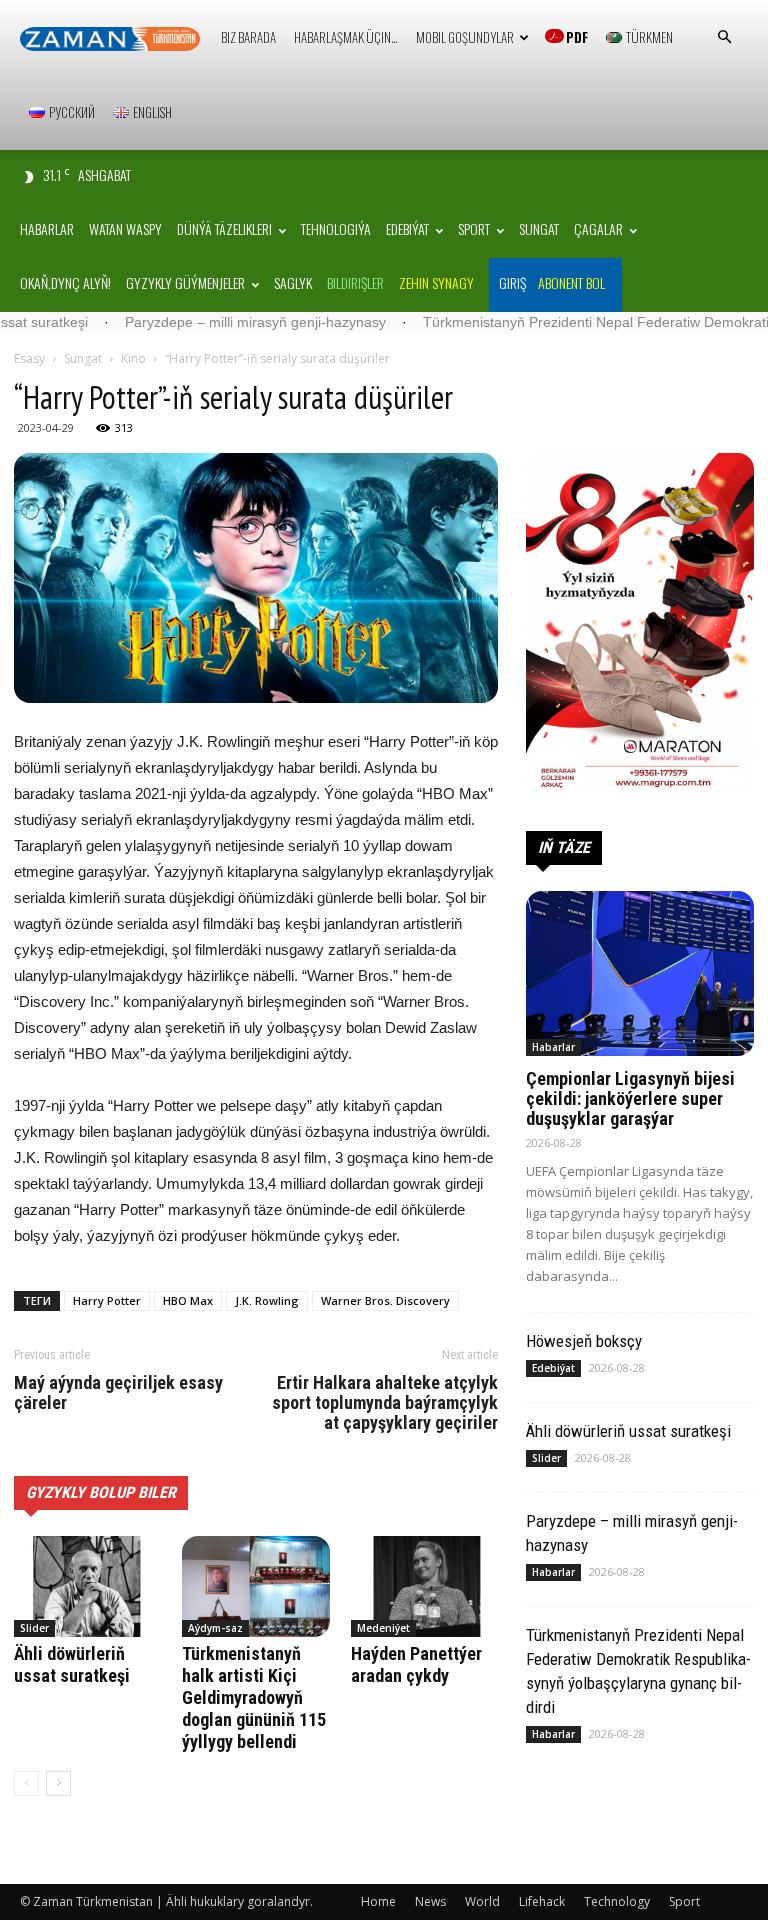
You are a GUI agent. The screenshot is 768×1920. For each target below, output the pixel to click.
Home (378, 1901)
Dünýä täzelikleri (224, 228)
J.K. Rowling (267, 1300)
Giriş (512, 282)
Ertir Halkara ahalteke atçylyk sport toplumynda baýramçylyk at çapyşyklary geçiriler (385, 1403)
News (430, 1901)
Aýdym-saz (215, 1628)
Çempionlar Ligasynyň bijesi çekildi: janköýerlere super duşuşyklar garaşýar (630, 1098)
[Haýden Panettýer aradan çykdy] (424, 1586)
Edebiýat (407, 228)
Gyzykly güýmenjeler (185, 282)
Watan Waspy (125, 228)
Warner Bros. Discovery (385, 1300)
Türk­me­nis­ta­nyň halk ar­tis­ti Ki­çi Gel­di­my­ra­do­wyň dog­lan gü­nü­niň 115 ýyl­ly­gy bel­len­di (254, 1697)
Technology (617, 1901)
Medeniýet (383, 1628)
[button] (724, 37)
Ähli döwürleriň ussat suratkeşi (72, 1664)
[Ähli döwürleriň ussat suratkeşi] (87, 1586)
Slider (34, 1628)
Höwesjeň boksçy (584, 1341)
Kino (133, 358)
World (482, 1901)
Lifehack (542, 1901)
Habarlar (47, 228)
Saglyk (293, 282)
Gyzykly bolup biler (101, 1492)
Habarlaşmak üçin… (346, 37)
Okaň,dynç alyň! (65, 282)
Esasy (29, 358)
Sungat (539, 228)
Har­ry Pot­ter (107, 1300)
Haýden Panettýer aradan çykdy (416, 1664)
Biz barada (248, 37)
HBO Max (188, 1300)
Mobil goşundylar (465, 37)
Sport (474, 228)
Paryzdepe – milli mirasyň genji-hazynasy (199, 322)
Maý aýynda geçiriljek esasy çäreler (118, 1393)
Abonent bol (571, 282)
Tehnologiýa (336, 228)
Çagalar (598, 228)
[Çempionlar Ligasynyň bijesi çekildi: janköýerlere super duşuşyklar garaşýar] (640, 973)
